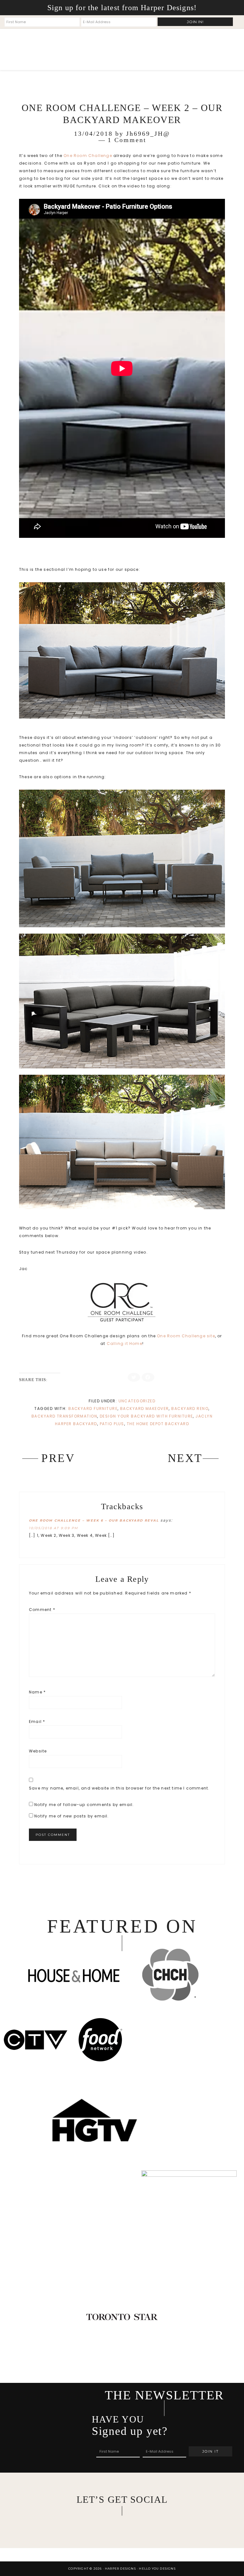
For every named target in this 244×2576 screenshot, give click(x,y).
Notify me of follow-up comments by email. (84, 1805)
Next (185, 1458)
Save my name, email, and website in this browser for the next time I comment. (119, 1788)
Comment (42, 1610)
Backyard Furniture (93, 1409)
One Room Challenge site (186, 1336)
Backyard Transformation (64, 1416)
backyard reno (190, 1409)
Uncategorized (137, 1401)
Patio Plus (112, 1424)
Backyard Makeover (144, 1409)
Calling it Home (125, 1343)
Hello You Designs (157, 2569)
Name (37, 1692)
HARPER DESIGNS (68, 49)
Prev (58, 1458)
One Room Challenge (88, 156)
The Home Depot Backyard (158, 1424)
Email (37, 1722)
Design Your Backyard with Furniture (146, 1416)
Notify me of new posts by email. (71, 1816)
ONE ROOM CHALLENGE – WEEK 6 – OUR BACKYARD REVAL (94, 1520)
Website (38, 1751)
